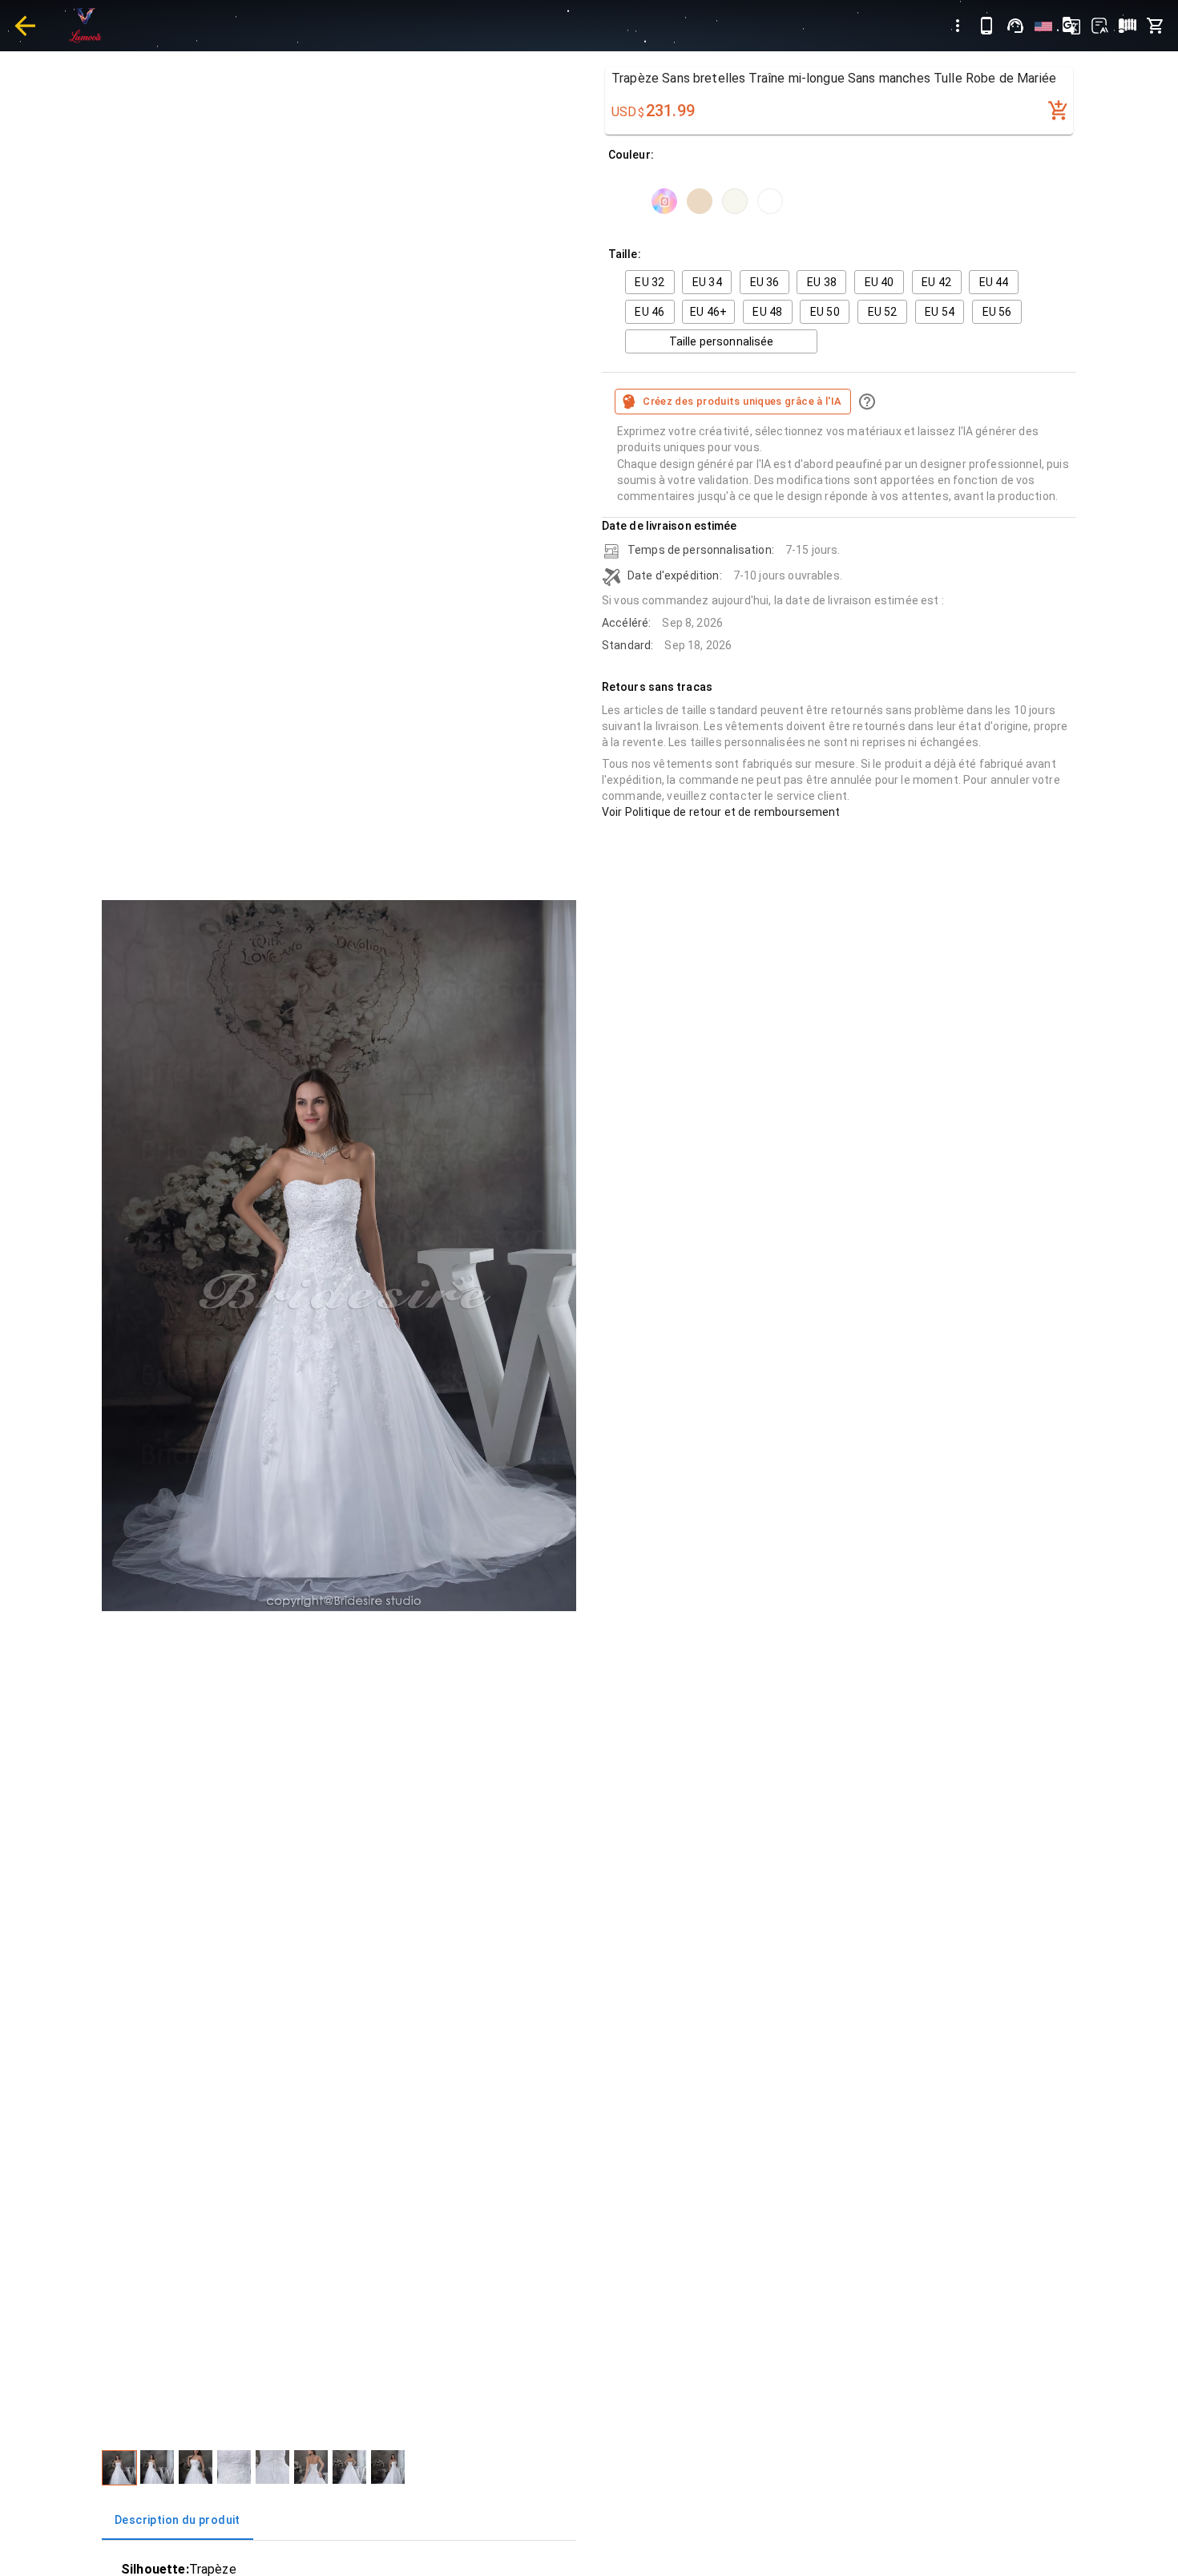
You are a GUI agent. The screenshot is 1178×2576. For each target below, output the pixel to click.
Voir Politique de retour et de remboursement (721, 812)
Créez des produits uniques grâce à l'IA (742, 401)
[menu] (958, 26)
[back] (25, 26)
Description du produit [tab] (178, 2520)
